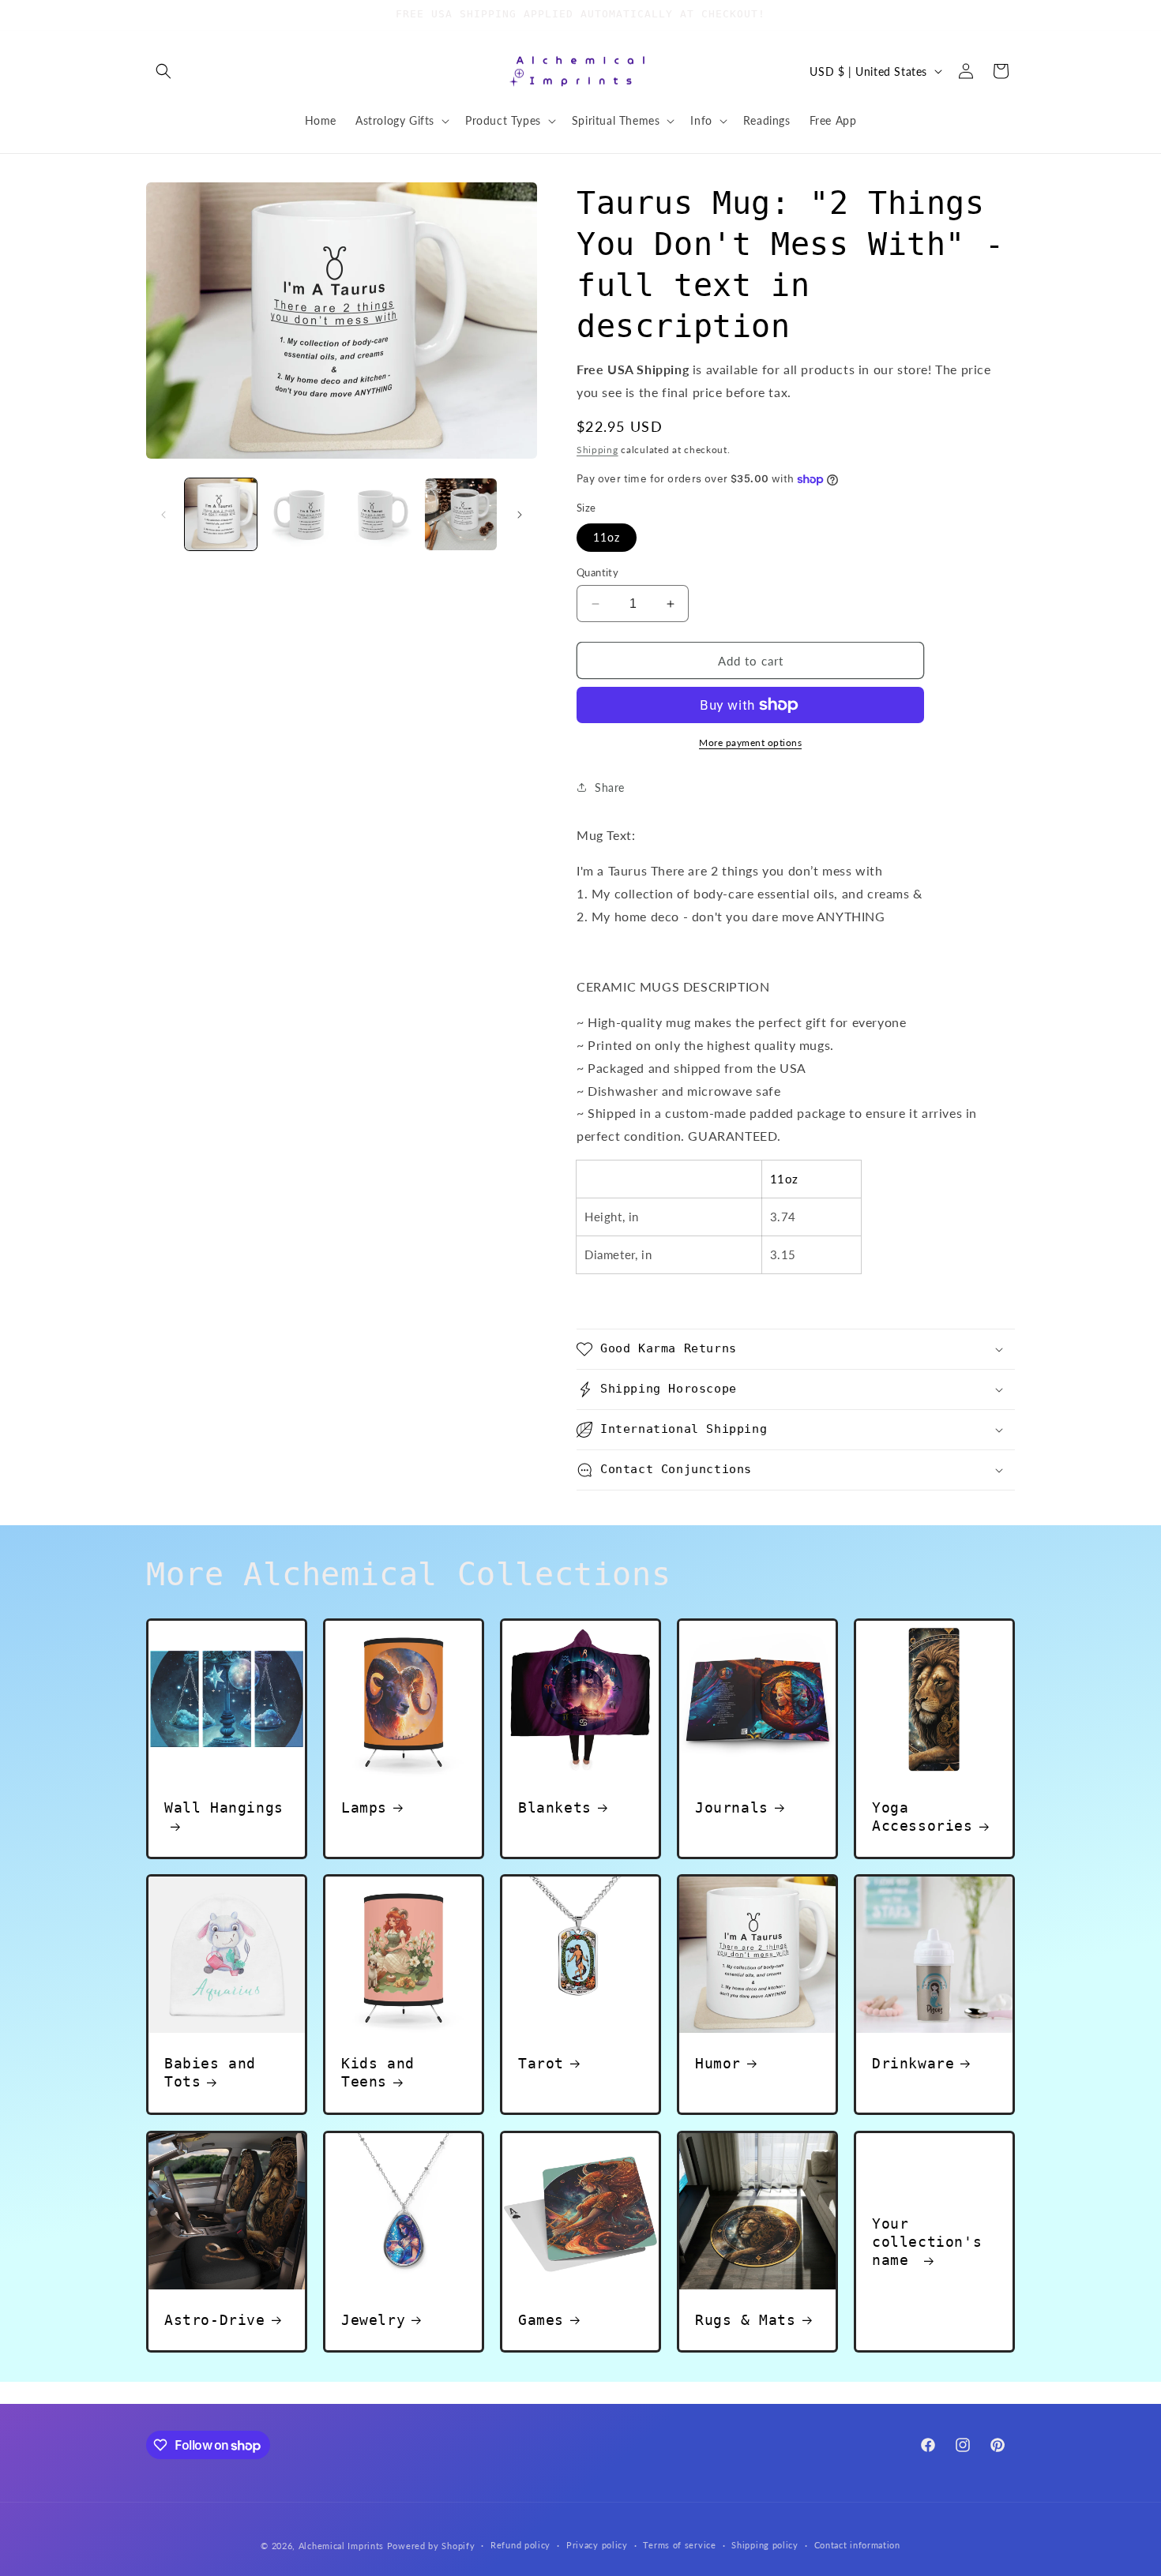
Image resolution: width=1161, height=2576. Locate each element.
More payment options (750, 742)
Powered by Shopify (431, 2546)
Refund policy (520, 2545)
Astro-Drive (215, 2320)
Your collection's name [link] (927, 2242)
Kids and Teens (378, 2072)
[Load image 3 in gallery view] (381, 514)
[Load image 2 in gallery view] (301, 514)
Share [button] (610, 787)
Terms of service (679, 2545)
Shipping (597, 450)
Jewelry (373, 2320)
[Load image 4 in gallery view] (461, 514)
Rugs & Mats (746, 2320)
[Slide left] (163, 515)
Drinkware (913, 2063)
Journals (732, 1807)
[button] (163, 71)
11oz (607, 537)
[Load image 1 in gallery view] (221, 514)
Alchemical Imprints (341, 2546)
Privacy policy (597, 2545)
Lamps (364, 1807)
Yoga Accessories (922, 1817)
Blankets (555, 1807)
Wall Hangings (224, 1807)
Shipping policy (765, 2545)
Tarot (541, 2063)
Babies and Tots (210, 2072)
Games (541, 2320)
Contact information (857, 2545)
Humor (718, 2063)
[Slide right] (520, 515)
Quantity (597, 572)
